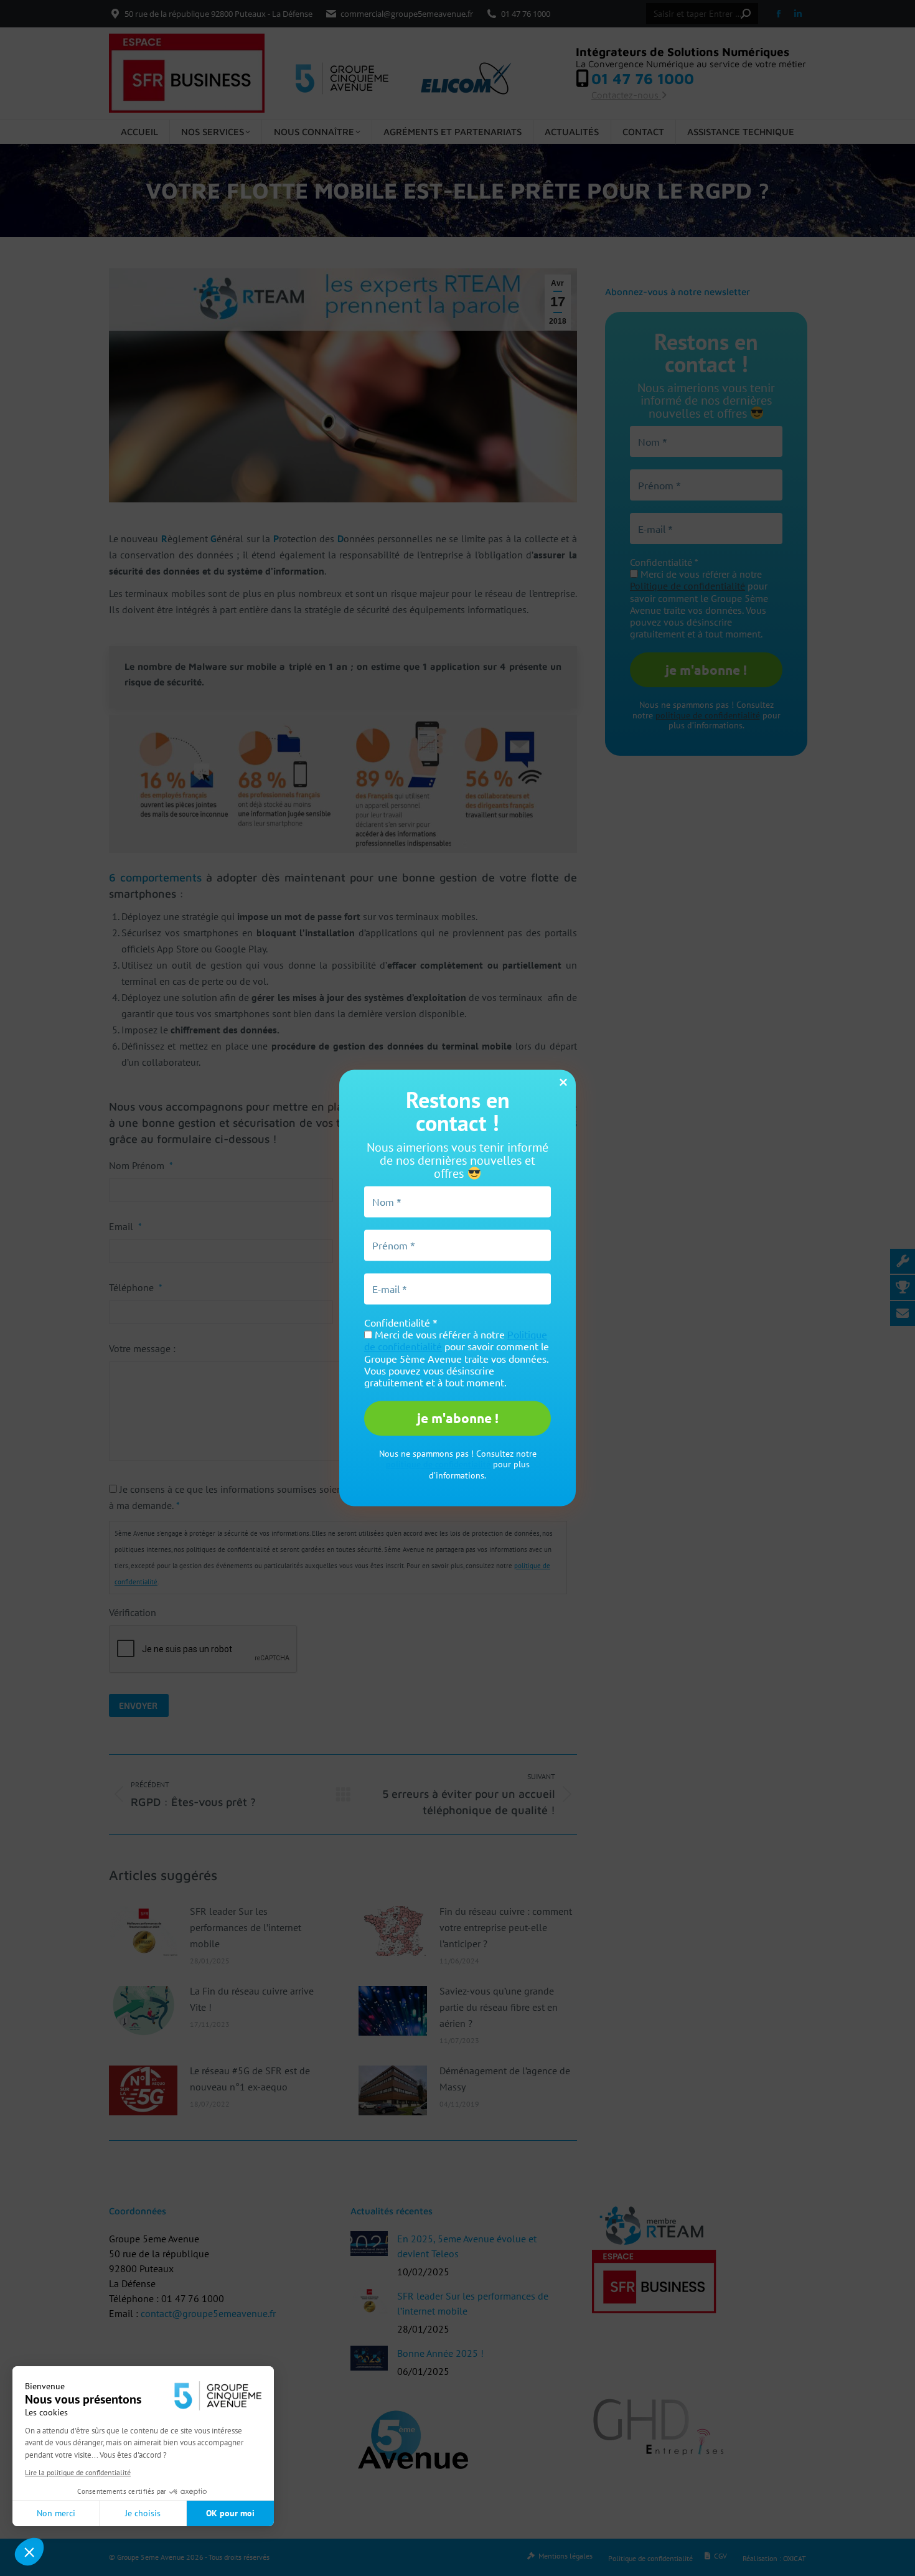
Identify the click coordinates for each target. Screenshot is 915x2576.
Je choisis (143, 2513)
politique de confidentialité (438, 1465)
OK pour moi (230, 2513)
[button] (29, 2552)
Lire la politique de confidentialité (78, 2472)
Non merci (56, 2513)
